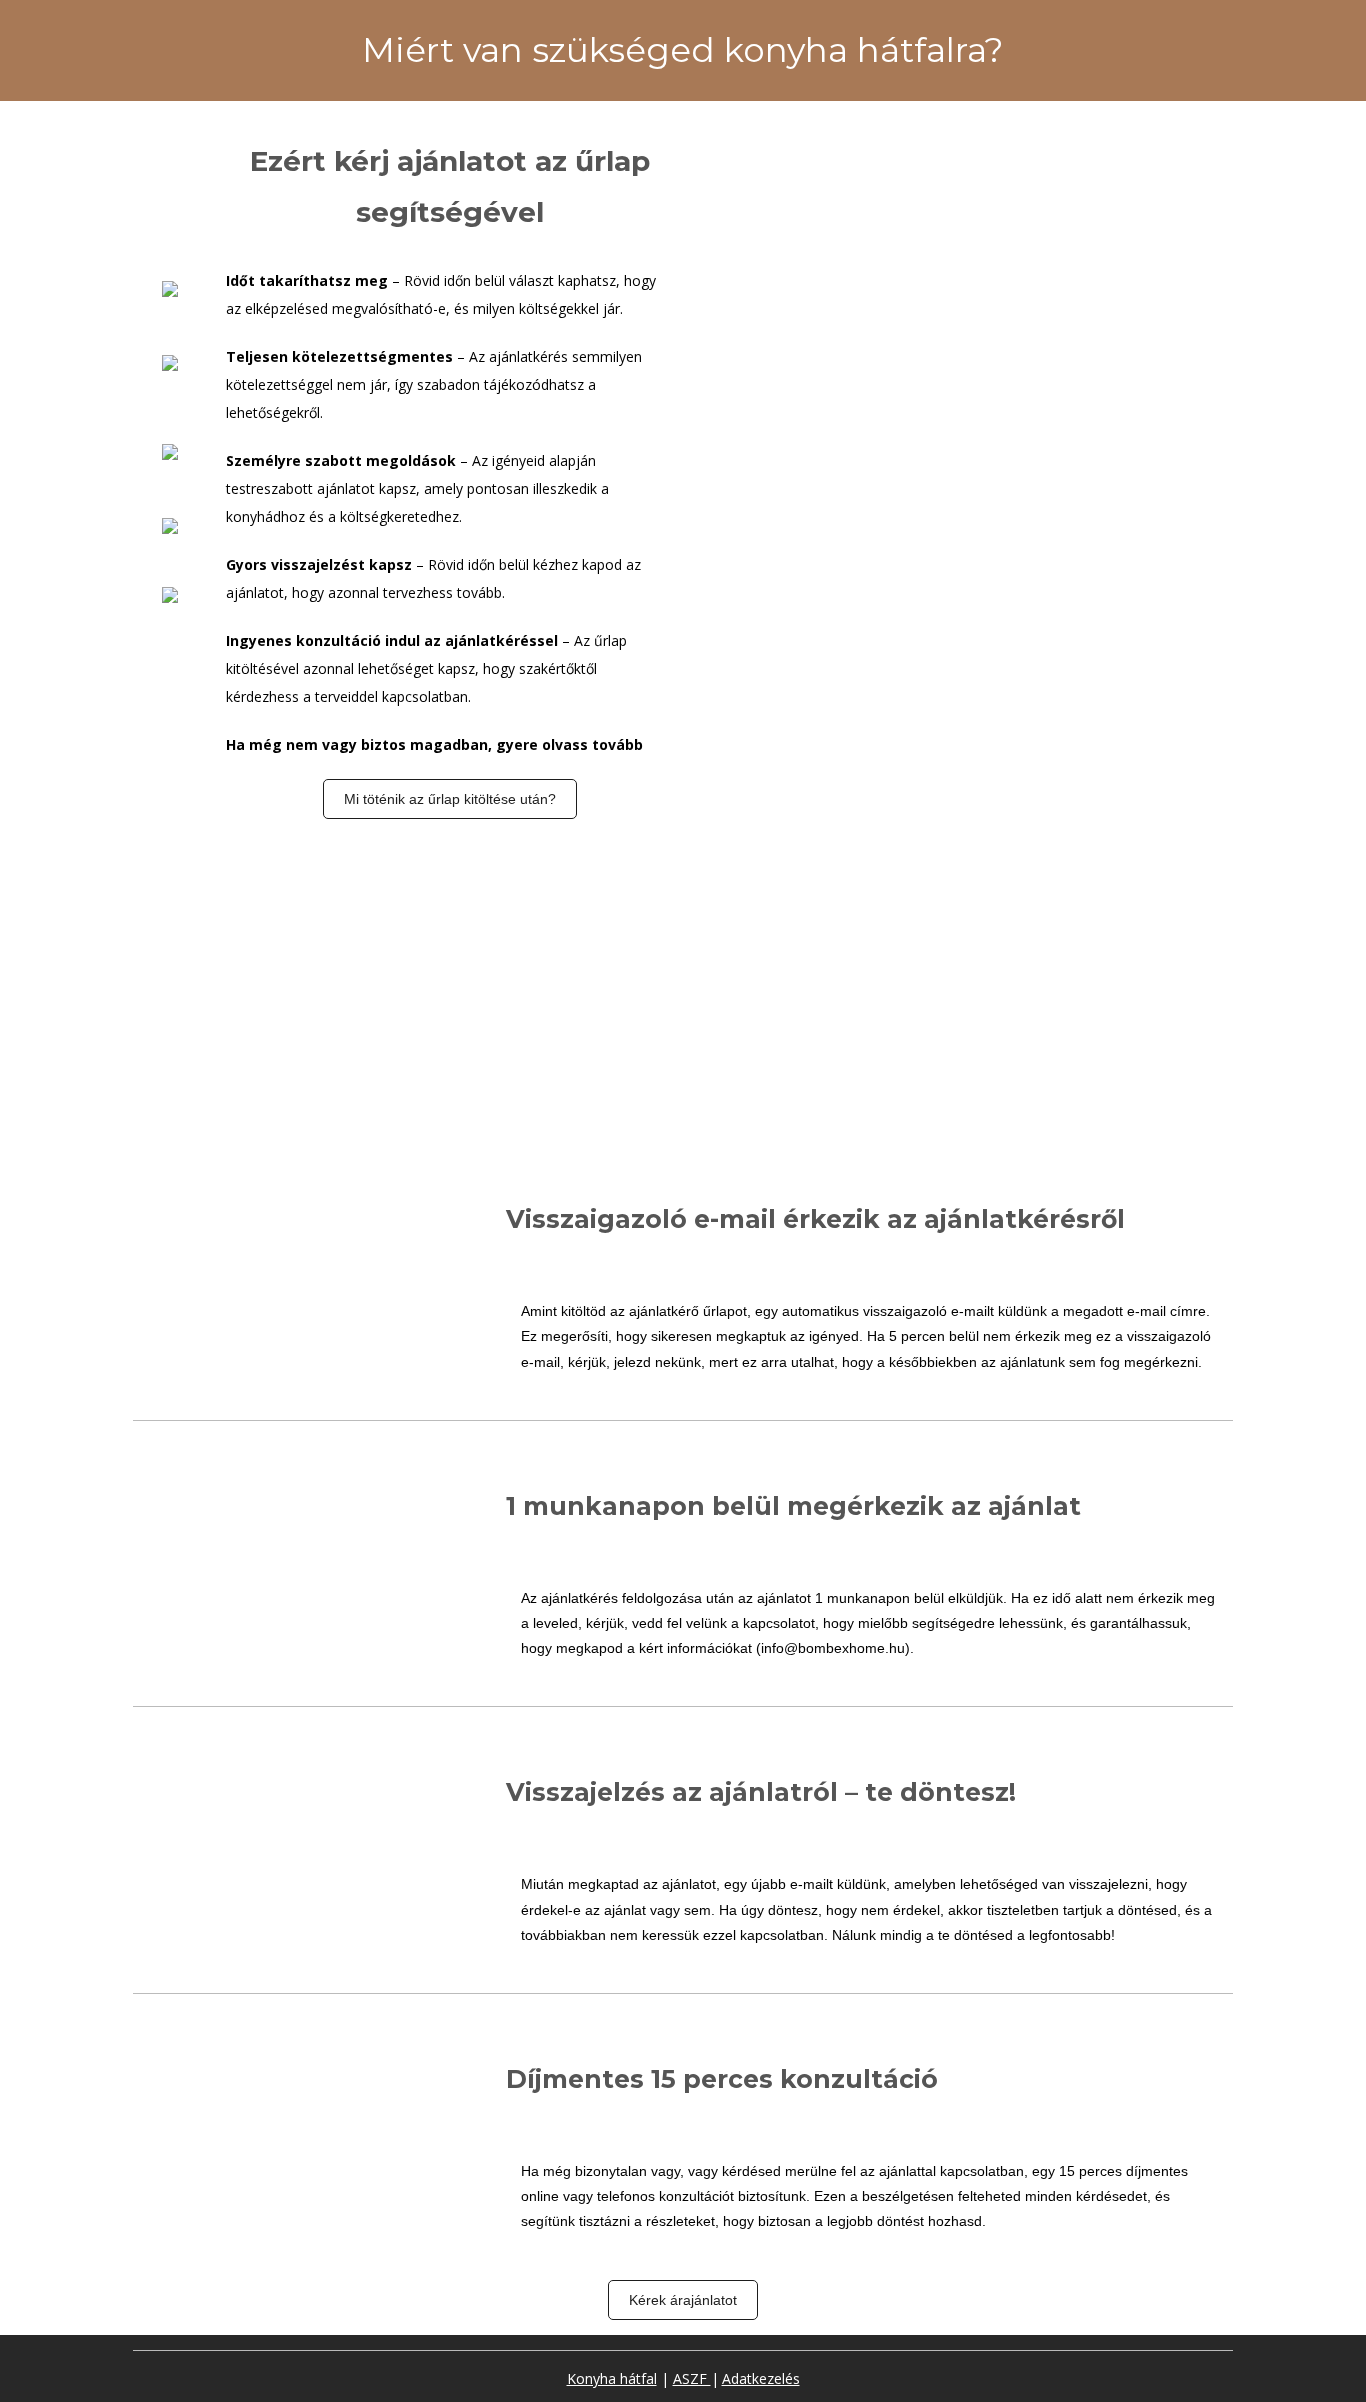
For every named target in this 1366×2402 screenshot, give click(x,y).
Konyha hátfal (612, 2378)
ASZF (692, 2378)
